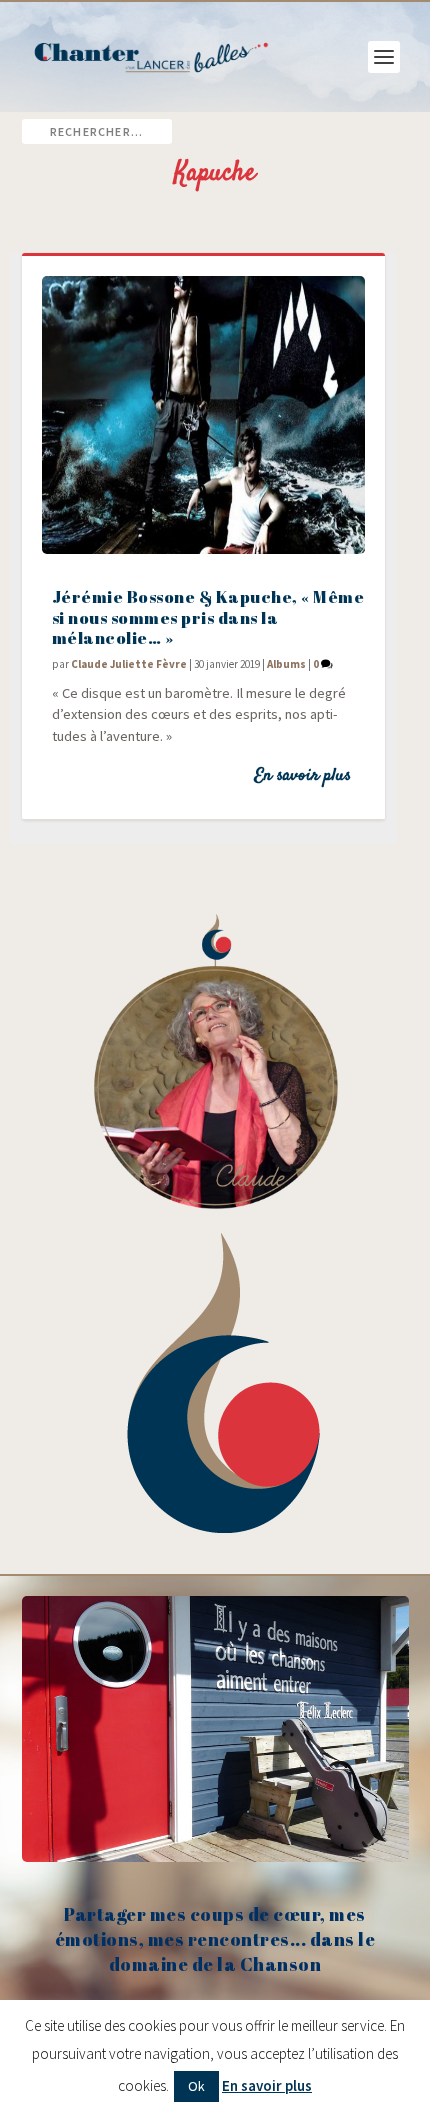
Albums (286, 664)
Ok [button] (196, 2086)
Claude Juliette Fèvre (129, 664)
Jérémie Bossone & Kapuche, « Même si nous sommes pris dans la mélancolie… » (208, 617)
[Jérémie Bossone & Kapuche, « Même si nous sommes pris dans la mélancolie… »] (203, 415)
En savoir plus (302, 776)
